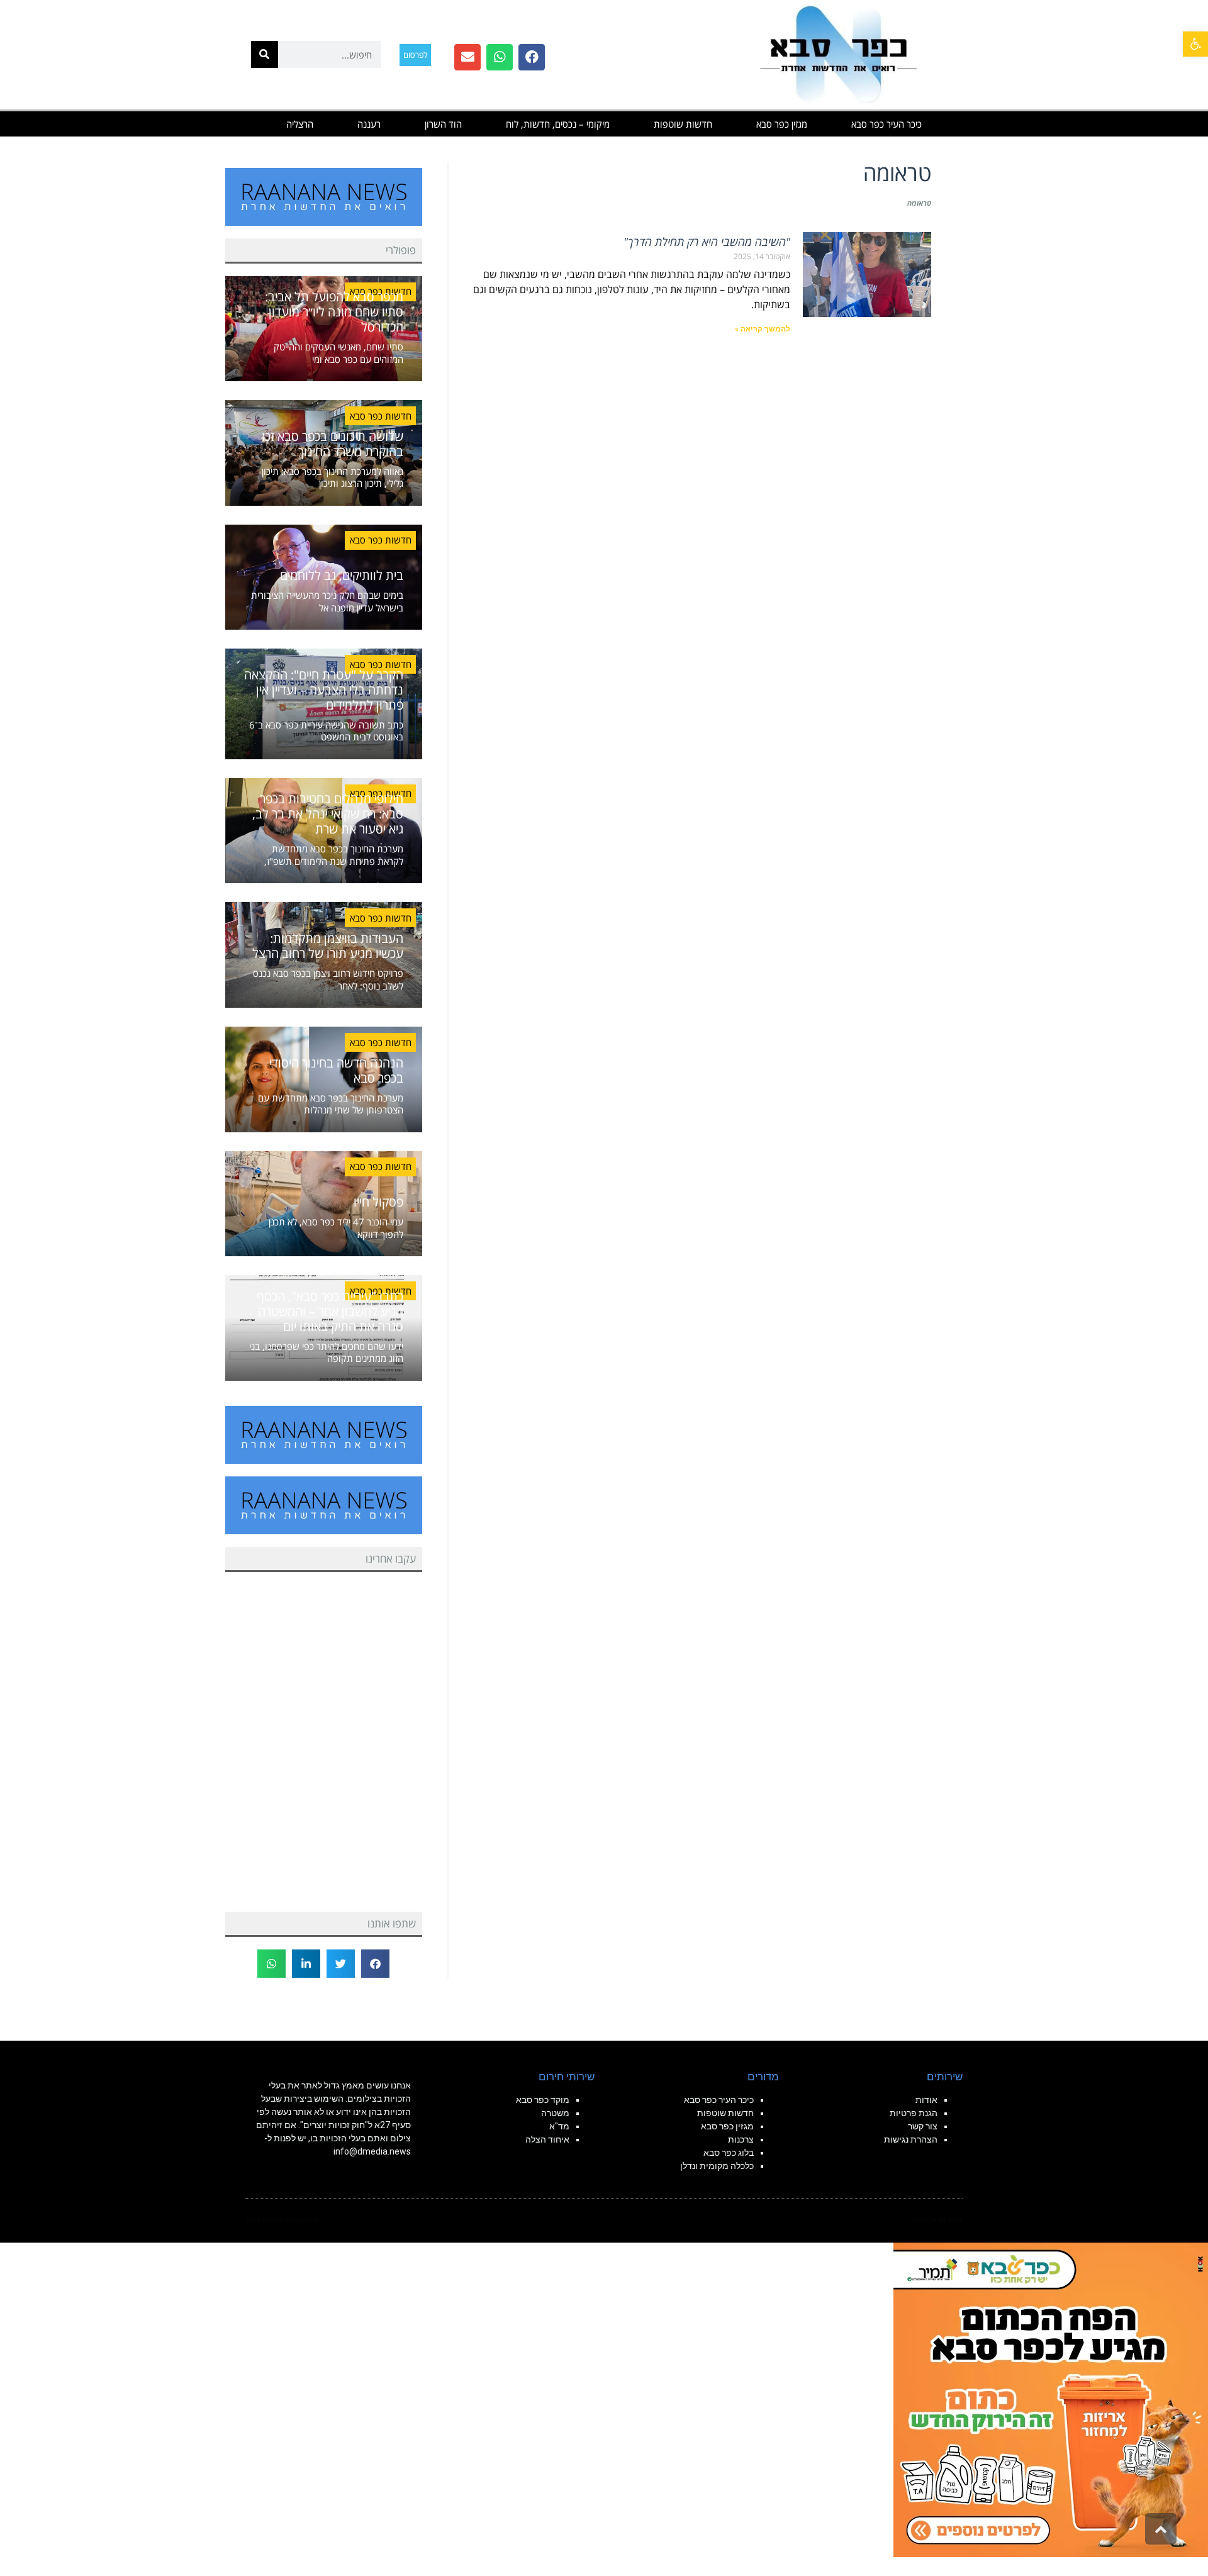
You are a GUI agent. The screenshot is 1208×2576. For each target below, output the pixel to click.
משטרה (555, 2113)
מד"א (559, 2126)
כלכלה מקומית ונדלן (717, 2166)
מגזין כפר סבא (782, 124)
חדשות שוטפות (683, 124)
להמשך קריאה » (763, 329)
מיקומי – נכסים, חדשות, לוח (558, 124)
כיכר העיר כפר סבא (886, 124)
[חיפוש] (265, 54)
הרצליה (300, 124)
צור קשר (923, 2126)
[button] (1195, 44)
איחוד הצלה (547, 2139)
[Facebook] (532, 57)
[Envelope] (467, 57)
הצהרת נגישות (911, 2139)
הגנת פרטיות (914, 2113)
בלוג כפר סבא (728, 2153)
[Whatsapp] (500, 57)
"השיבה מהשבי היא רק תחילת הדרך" (707, 242)
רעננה (369, 124)
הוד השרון (443, 124)
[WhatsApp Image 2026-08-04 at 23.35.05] (1051, 2399)
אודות (926, 2100)
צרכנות (741, 2139)
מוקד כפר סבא (543, 2100)
